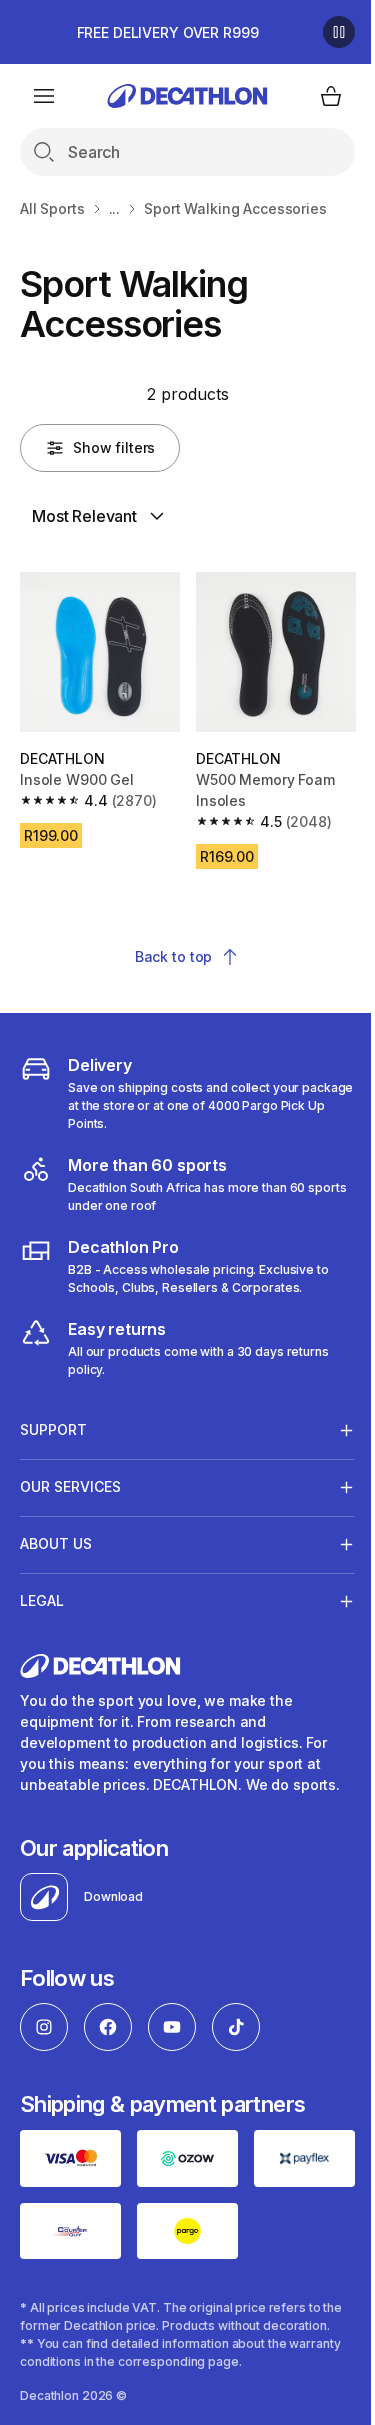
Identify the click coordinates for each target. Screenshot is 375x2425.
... (115, 208)
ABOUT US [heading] (56, 1536)
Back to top (173, 956)
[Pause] (339, 32)
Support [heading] (53, 1422)
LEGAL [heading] (42, 1593)
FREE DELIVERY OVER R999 (168, 32)
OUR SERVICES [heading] (70, 1479)
